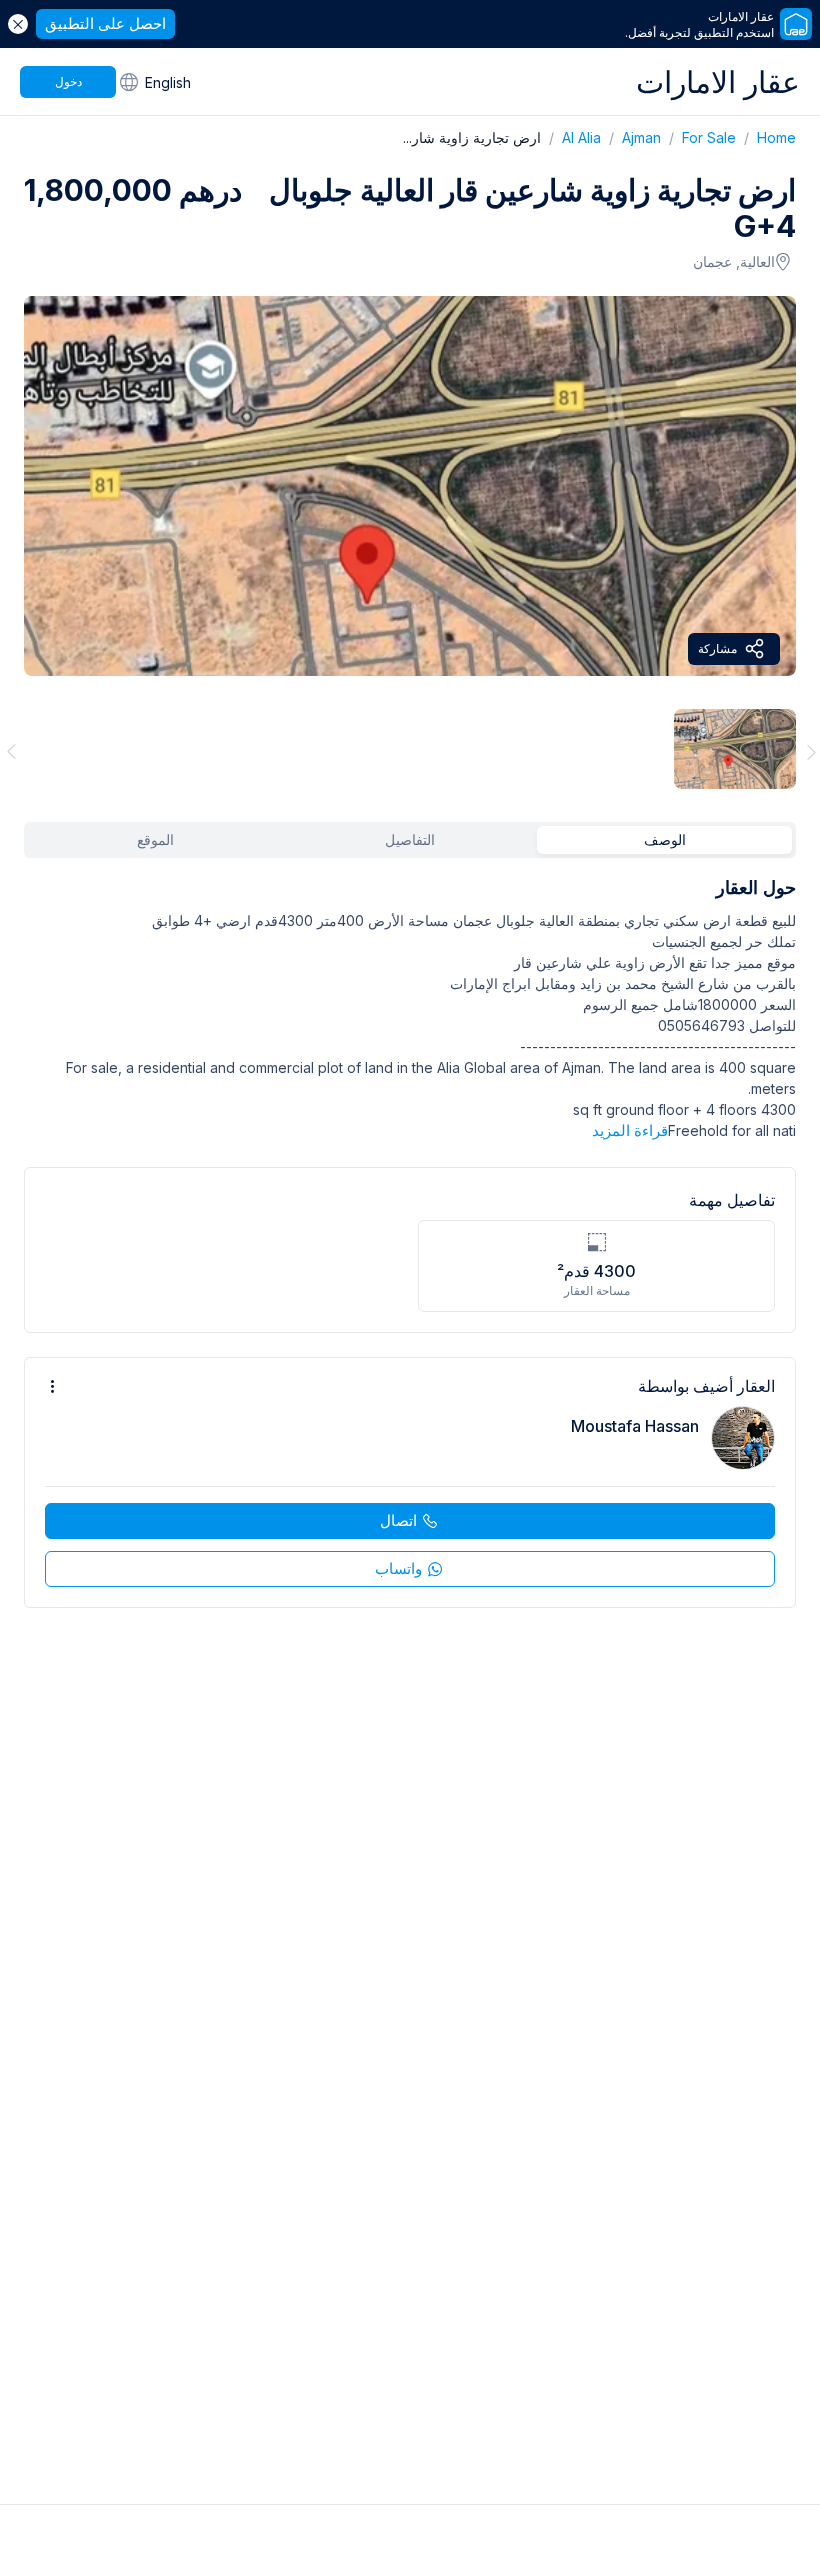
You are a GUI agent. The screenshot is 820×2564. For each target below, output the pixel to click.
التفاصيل (410, 839)
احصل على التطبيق (105, 23)
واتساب (398, 1568)
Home (766, 137)
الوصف (665, 839)
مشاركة (717, 648)
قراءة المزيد (630, 1130)
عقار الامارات (718, 82)
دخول (68, 81)
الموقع (155, 839)
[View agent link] (410, 1482)
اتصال (398, 1520)
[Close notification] (18, 24)
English (168, 82)
